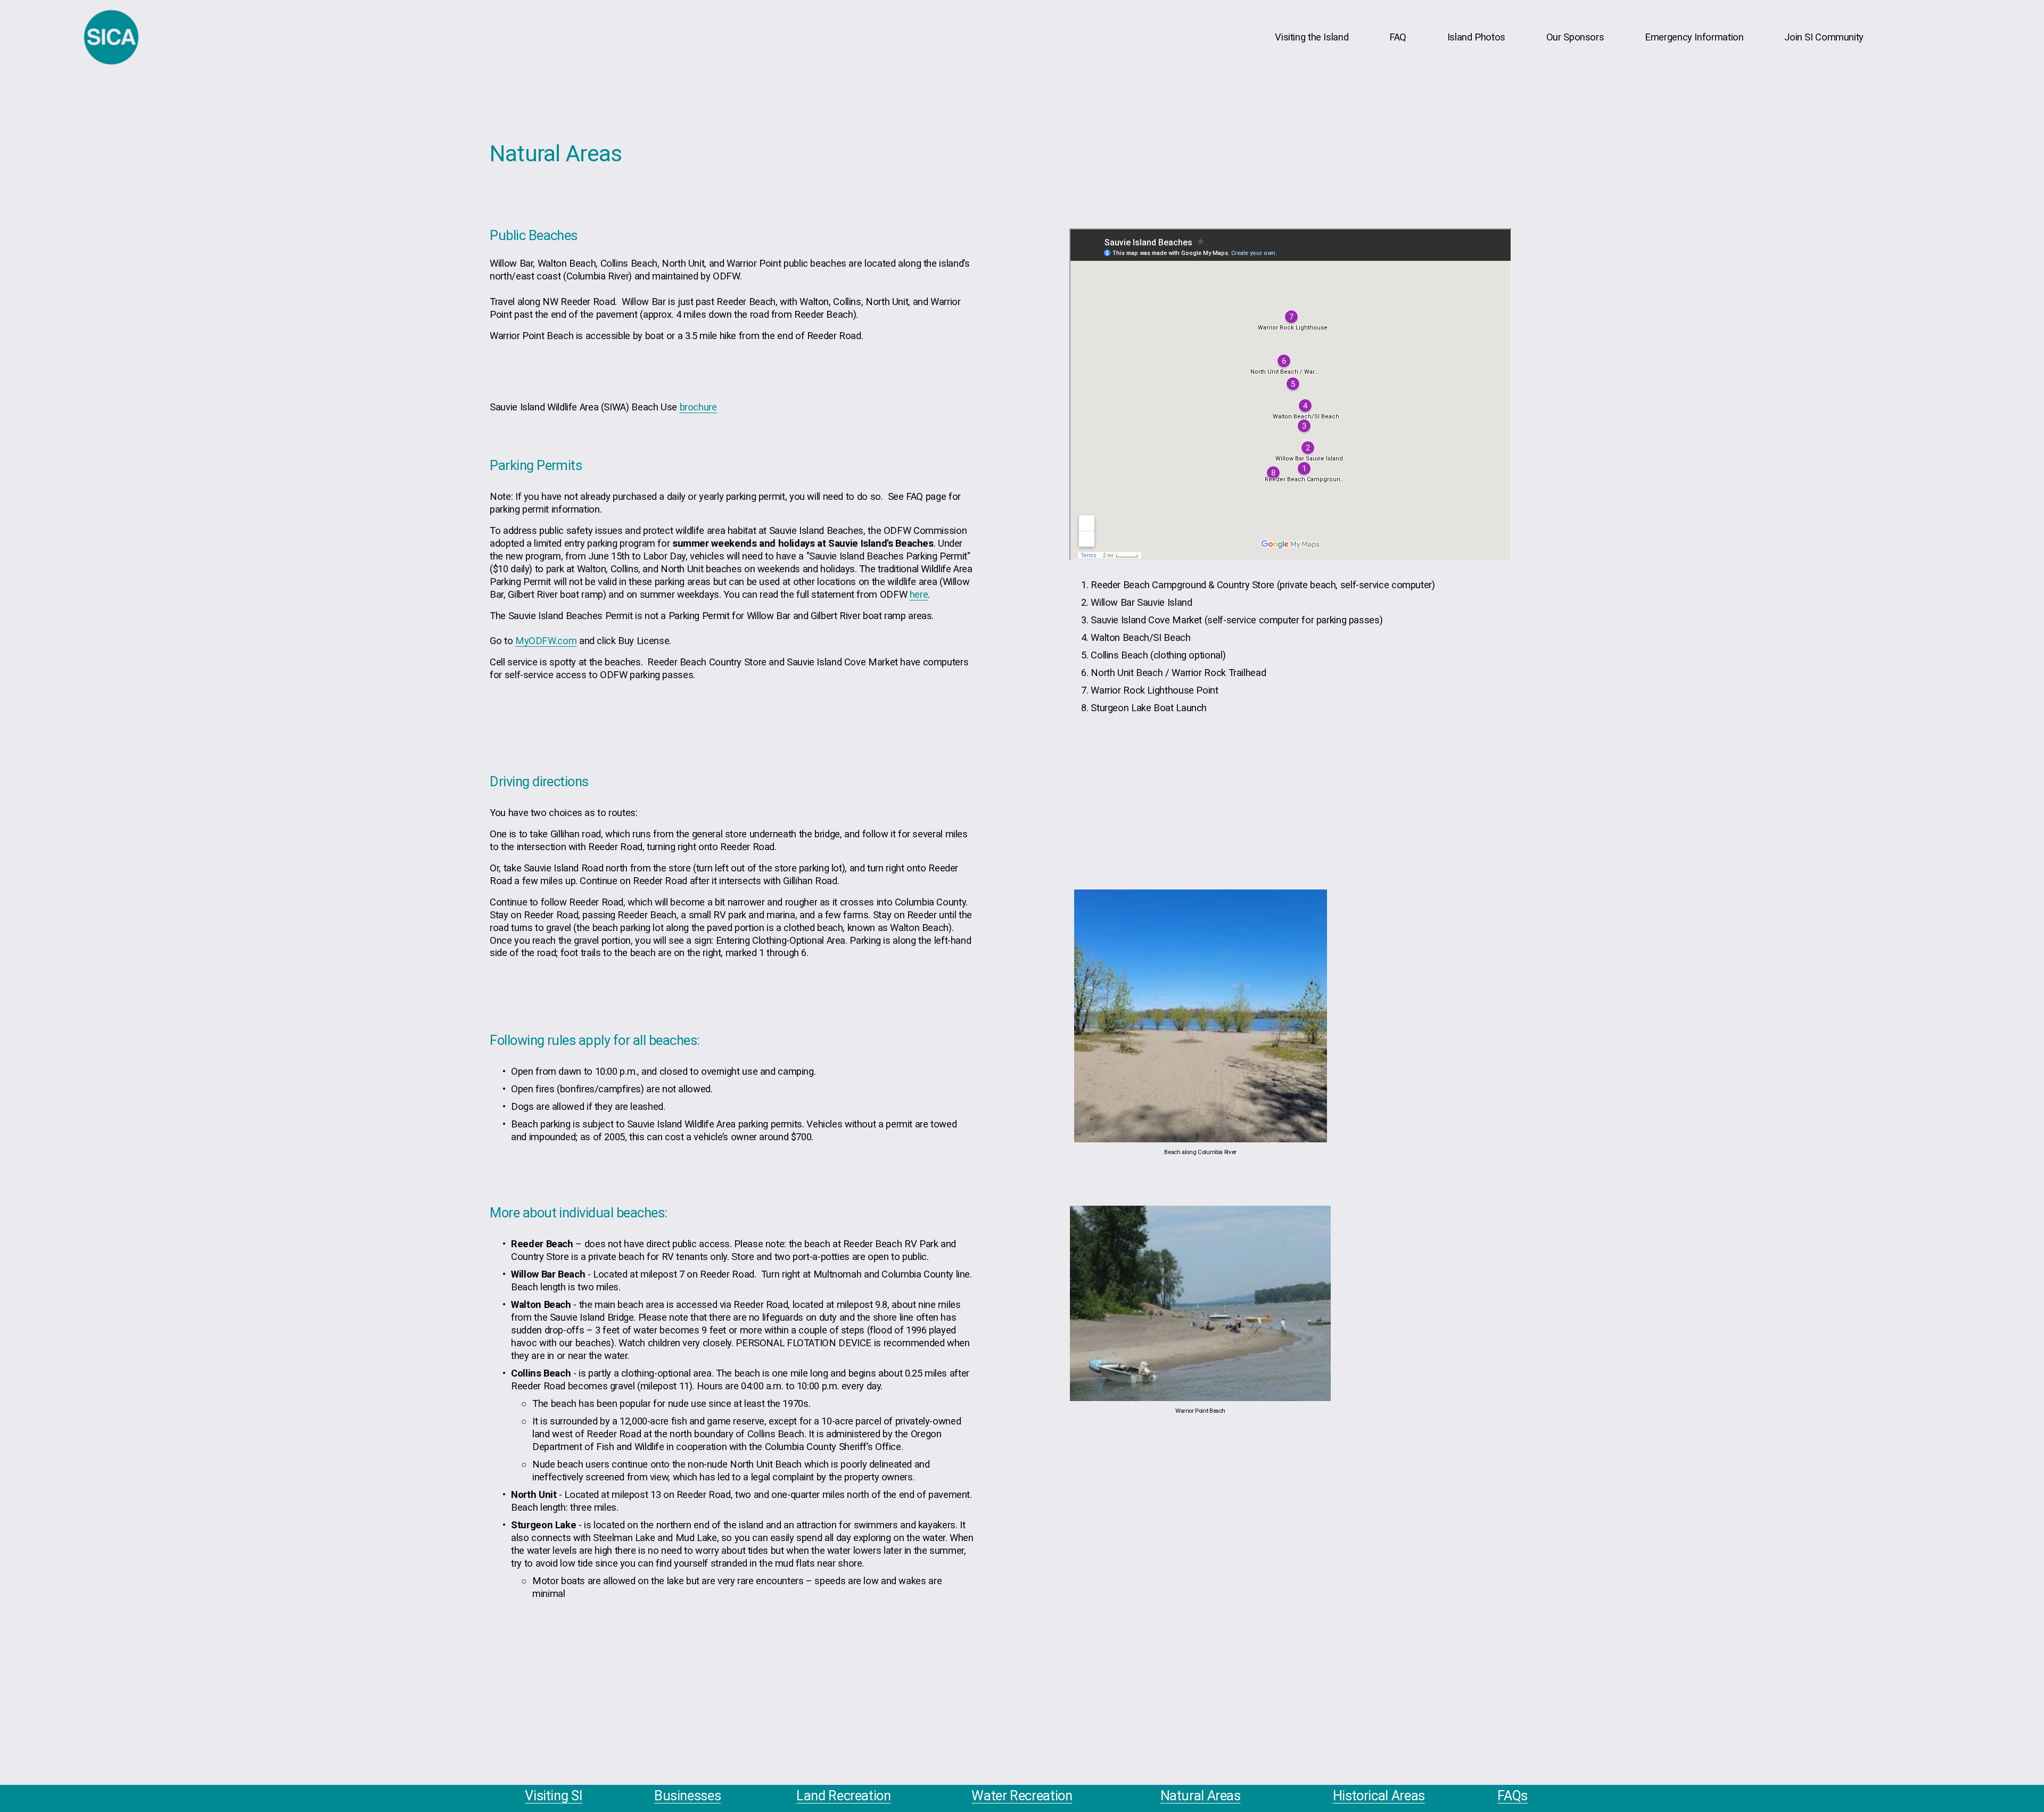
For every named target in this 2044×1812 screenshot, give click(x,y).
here (919, 594)
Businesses (687, 1795)
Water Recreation (1022, 1795)
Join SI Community (1824, 37)
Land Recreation (843, 1795)
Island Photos (1476, 37)
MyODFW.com (546, 641)
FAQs (1513, 1795)
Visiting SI (554, 1795)
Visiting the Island (1312, 37)
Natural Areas (1201, 1795)
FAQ (1398, 37)
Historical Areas (1379, 1795)
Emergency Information (1694, 37)
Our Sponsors (1575, 37)
